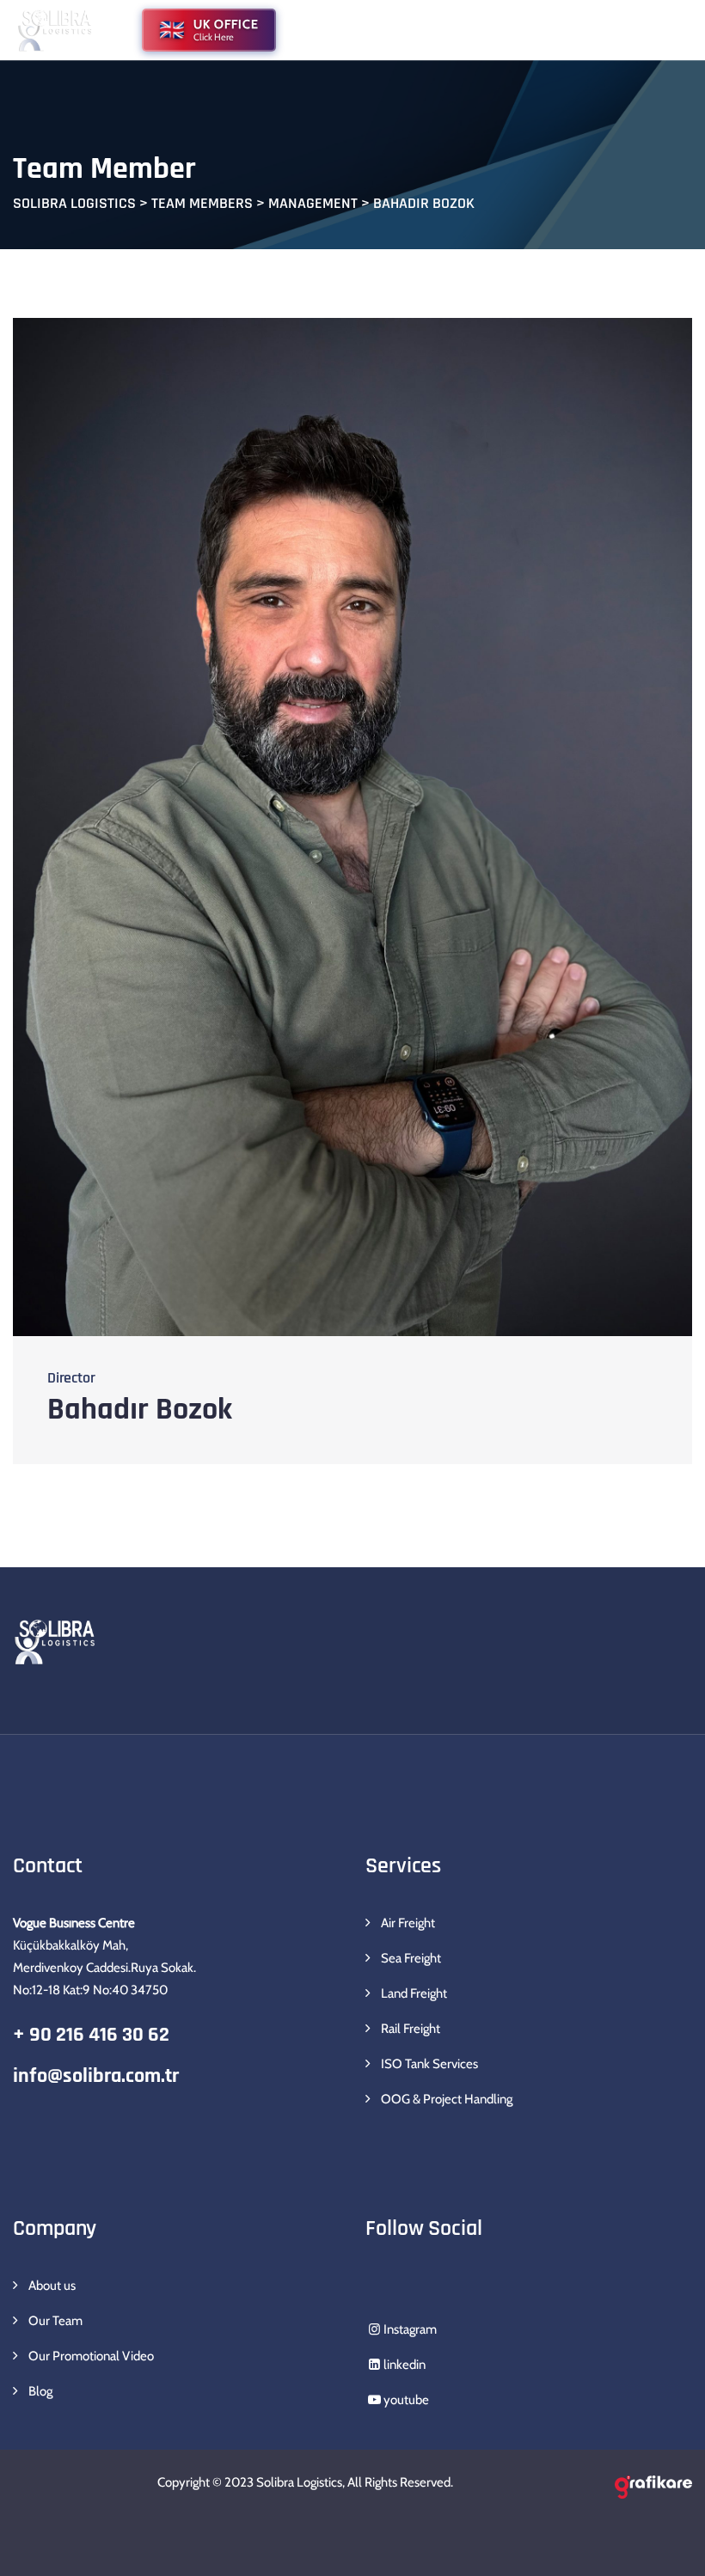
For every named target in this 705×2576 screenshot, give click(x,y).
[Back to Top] (668, 2548)
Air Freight (408, 1923)
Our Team (55, 2321)
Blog (40, 2391)
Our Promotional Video (91, 2356)
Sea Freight (411, 1958)
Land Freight (414, 1993)
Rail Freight (411, 2029)
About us (52, 2286)
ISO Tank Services (429, 2064)
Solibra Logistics (299, 2482)
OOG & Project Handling (447, 2099)
